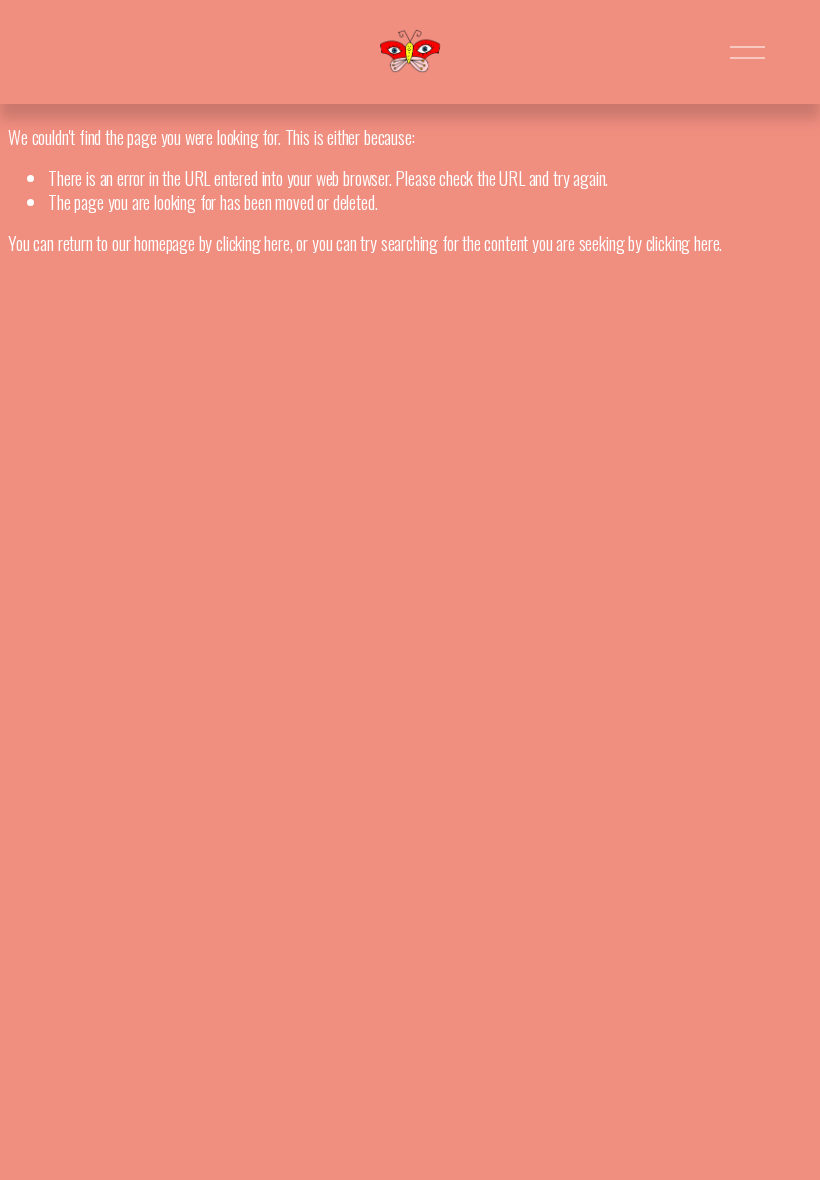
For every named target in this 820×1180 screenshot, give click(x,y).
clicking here (253, 243)
